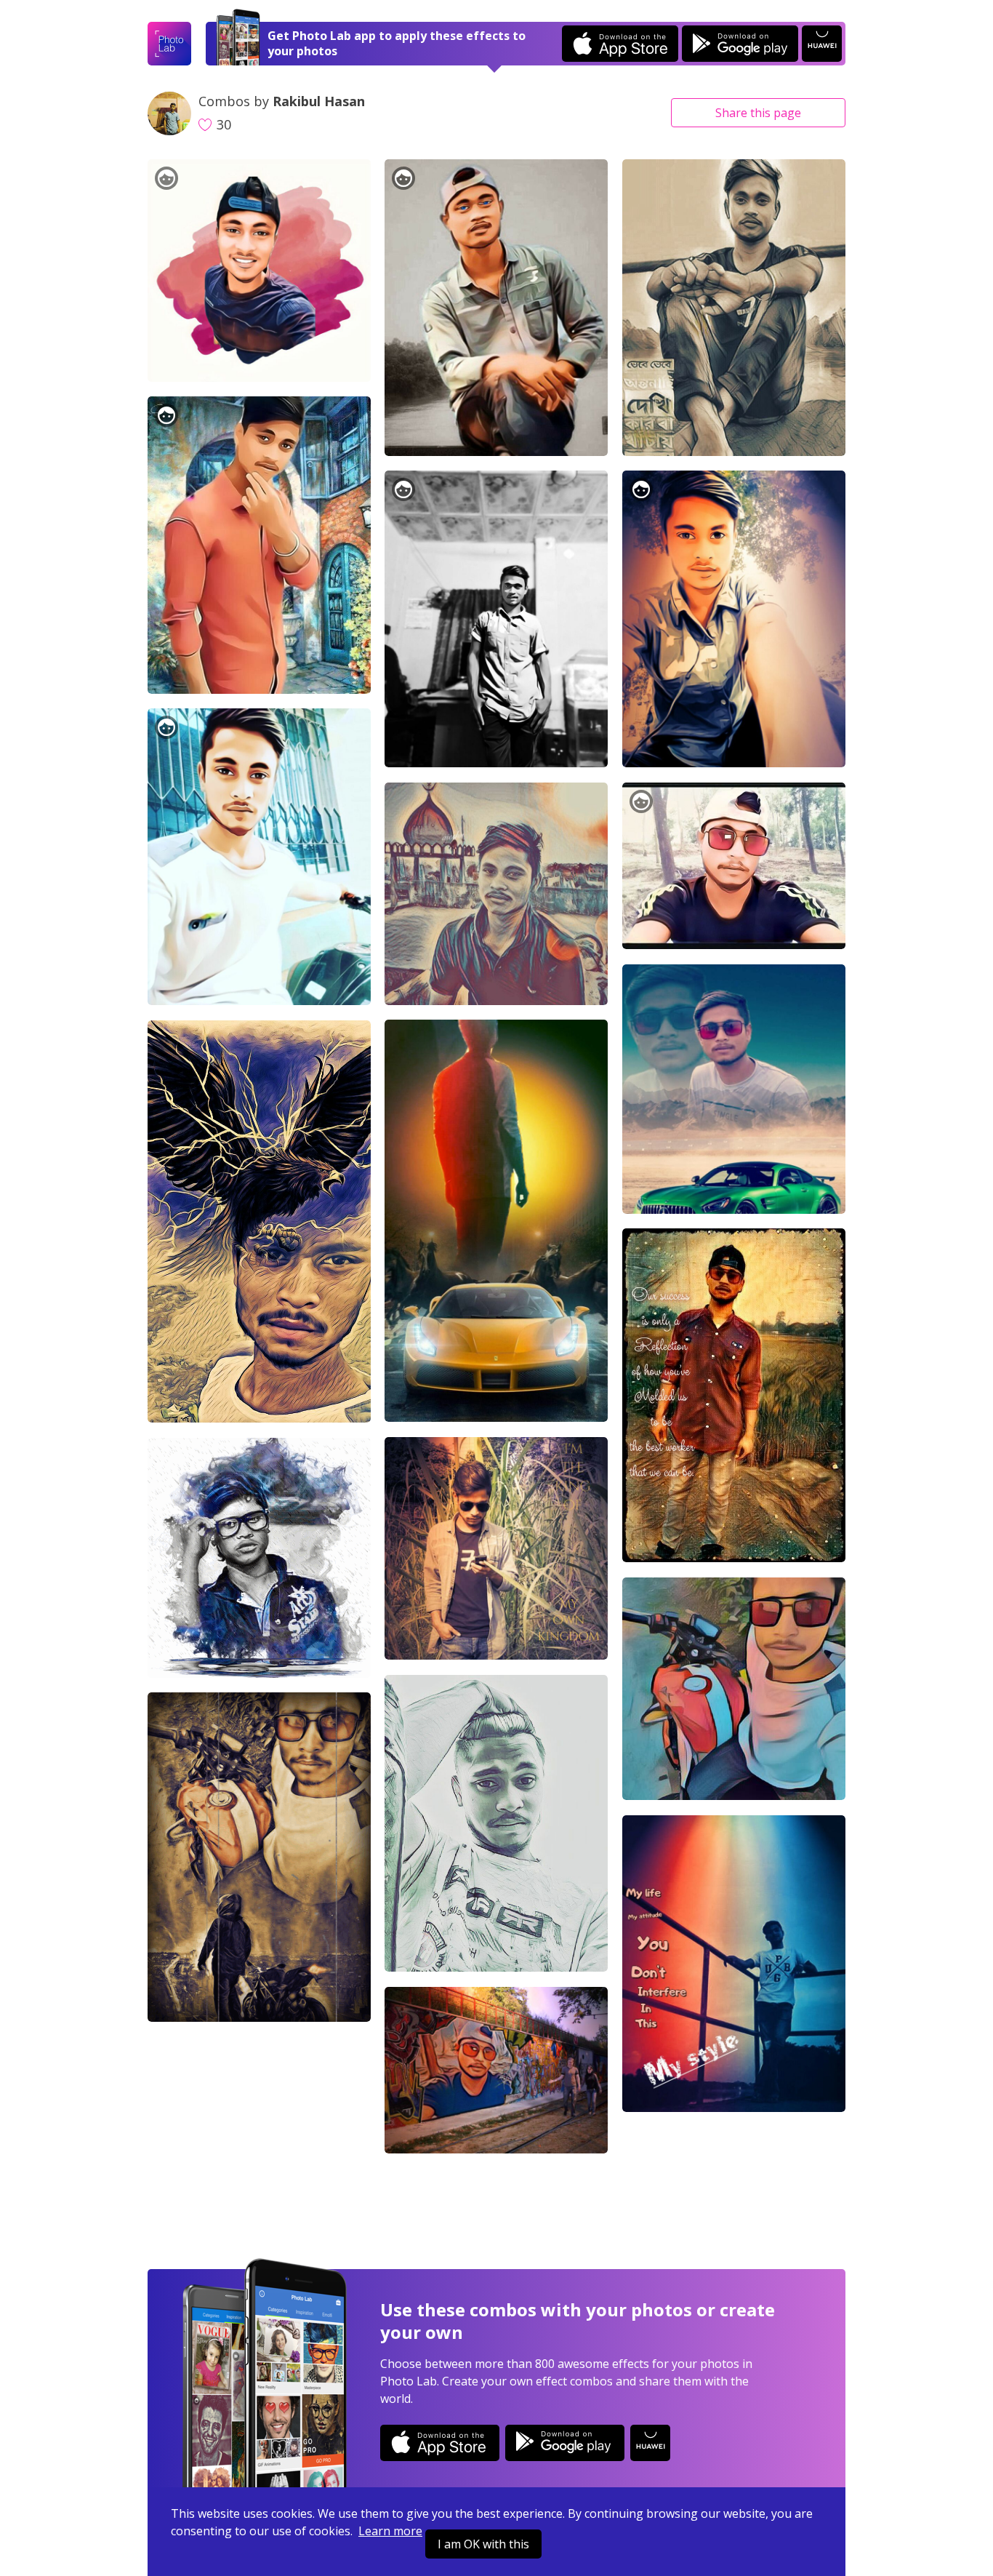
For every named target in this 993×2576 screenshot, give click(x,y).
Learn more (390, 2531)
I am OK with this (483, 2544)
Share (758, 113)
